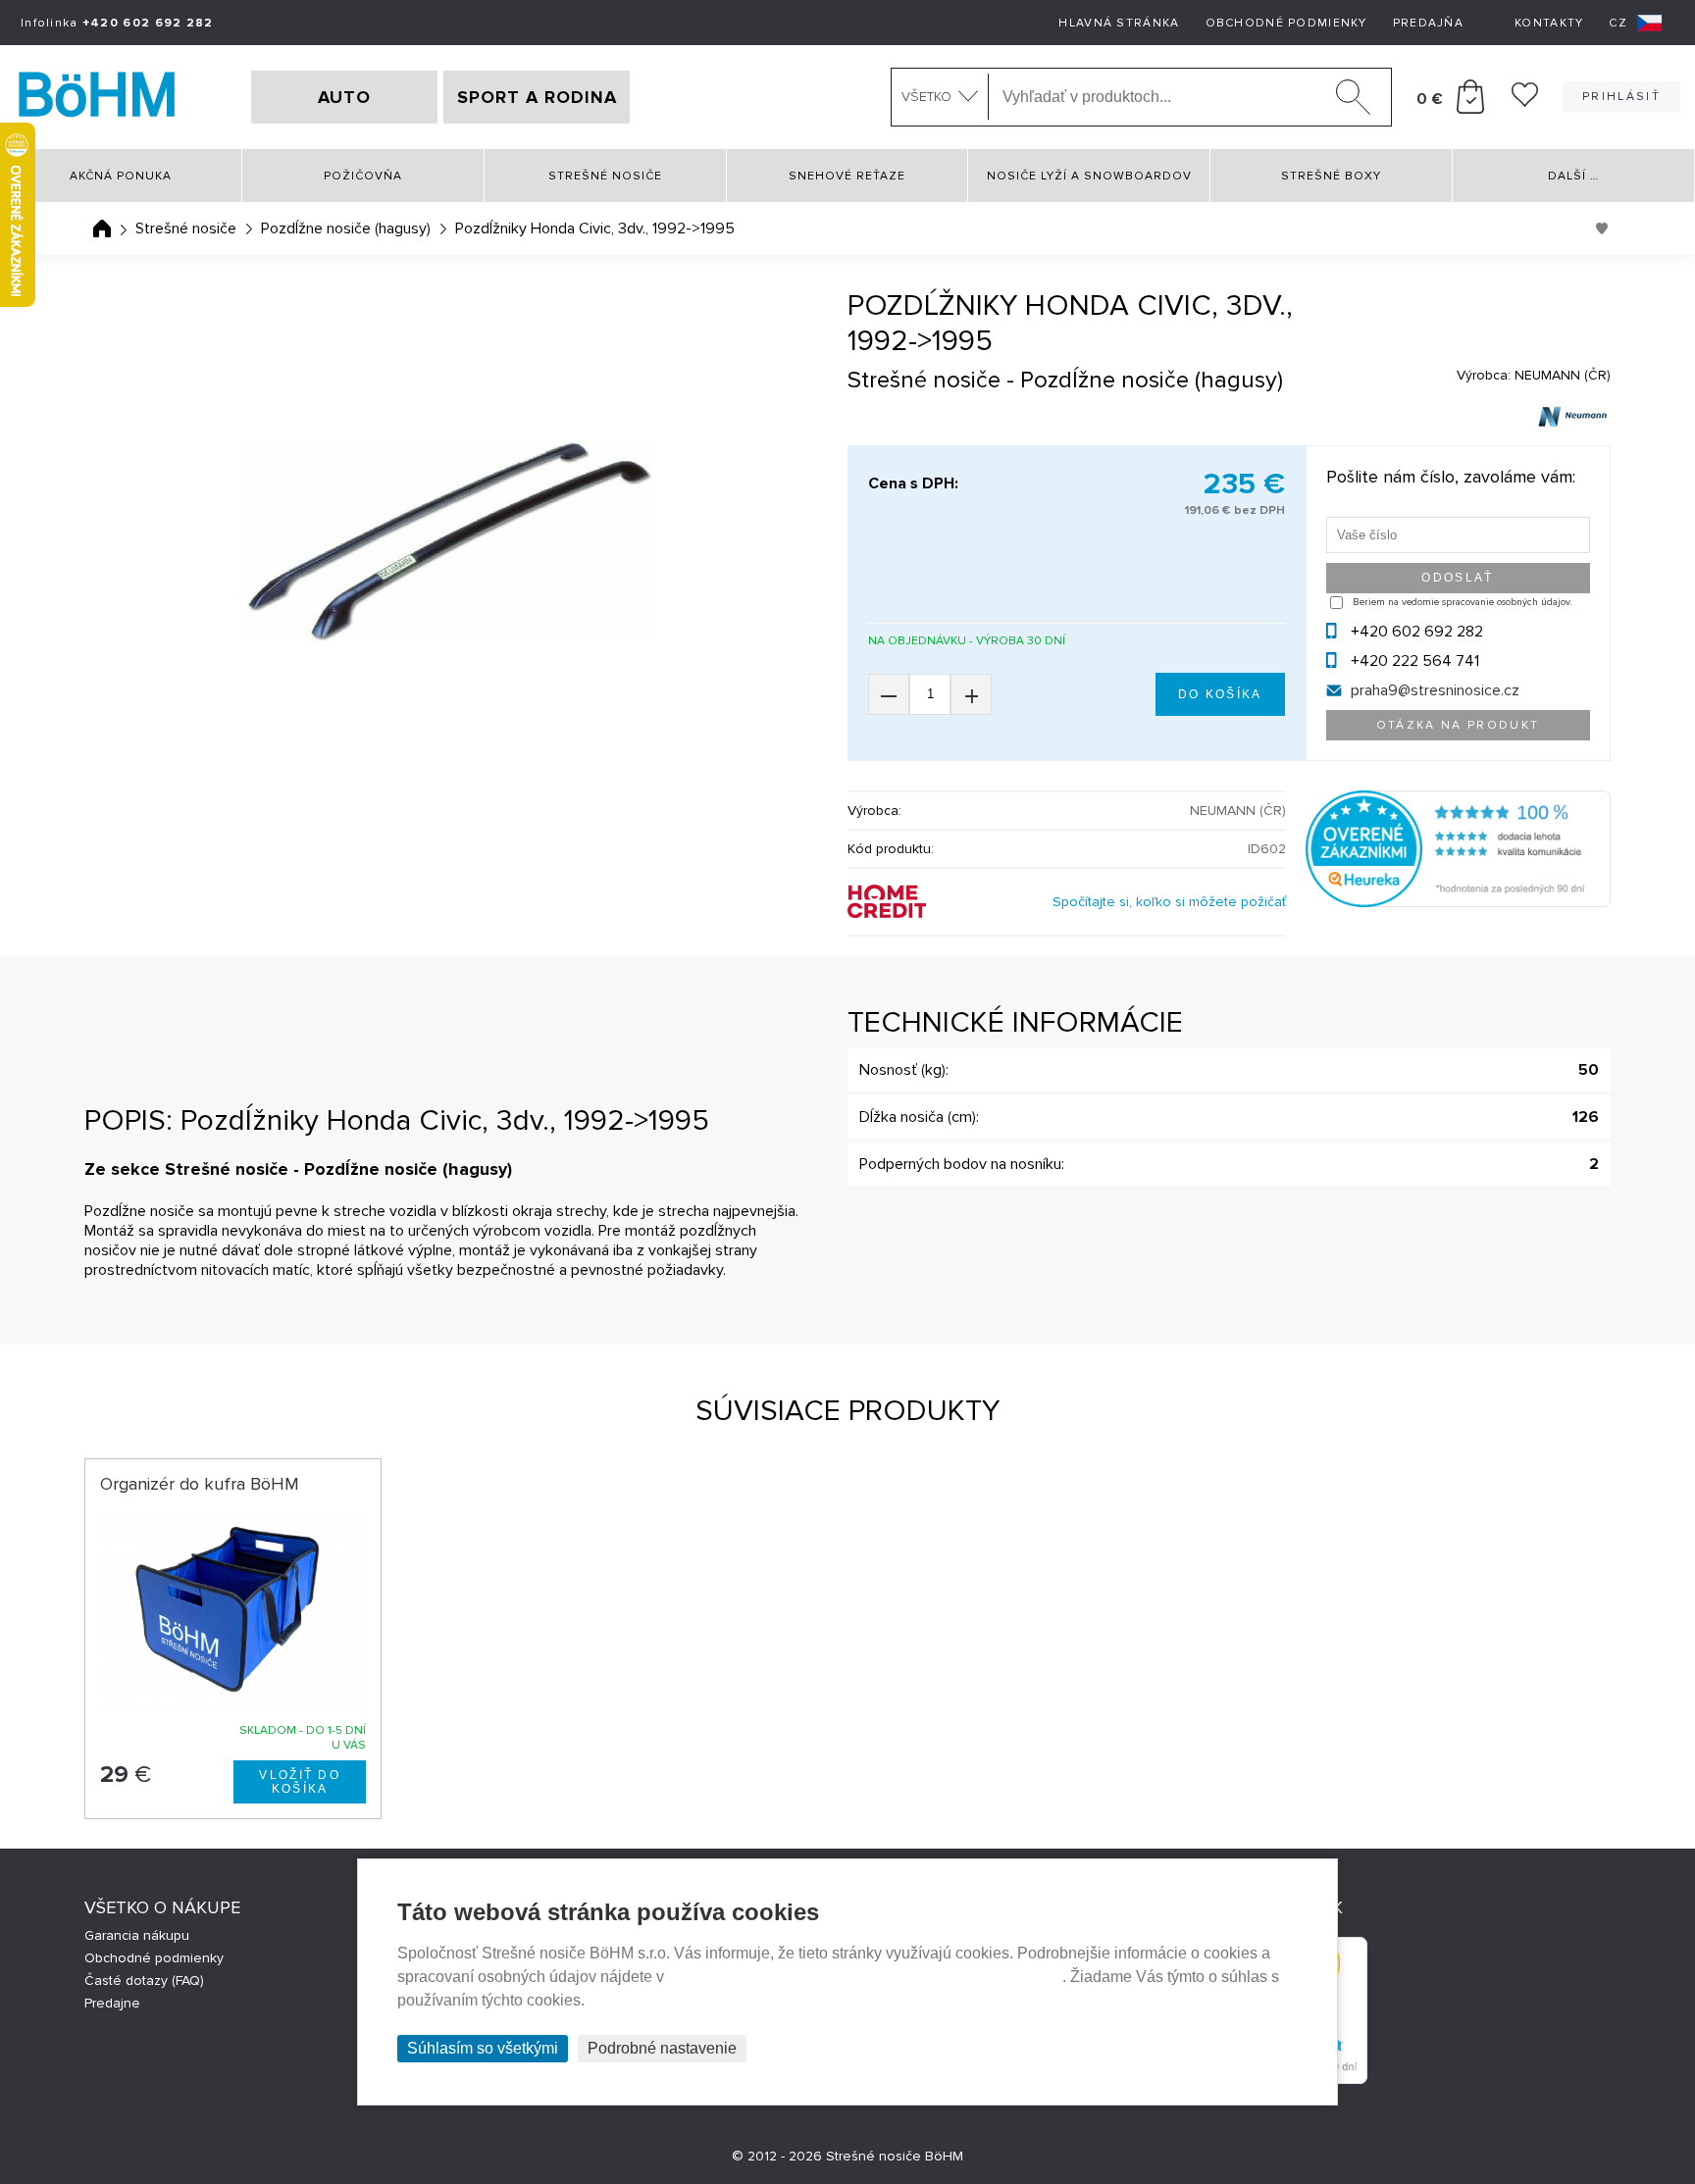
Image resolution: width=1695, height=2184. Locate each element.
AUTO (344, 97)
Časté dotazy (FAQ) (144, 1981)
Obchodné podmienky (1286, 23)
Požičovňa (363, 176)
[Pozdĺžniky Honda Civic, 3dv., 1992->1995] (446, 541)
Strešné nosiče (605, 176)
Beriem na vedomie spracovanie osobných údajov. (1462, 602)
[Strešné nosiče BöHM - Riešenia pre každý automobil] (97, 97)
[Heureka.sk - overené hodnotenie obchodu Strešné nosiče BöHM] (1458, 902)
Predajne (112, 2003)
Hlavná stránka (1119, 23)
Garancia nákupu (137, 1935)
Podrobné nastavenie (662, 2048)
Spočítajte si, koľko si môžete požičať (1169, 902)
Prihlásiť (1621, 97)
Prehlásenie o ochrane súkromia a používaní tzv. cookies (865, 1977)
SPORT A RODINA (537, 97)
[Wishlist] (1525, 102)
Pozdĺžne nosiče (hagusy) (346, 229)
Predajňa (1428, 23)
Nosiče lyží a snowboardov (1089, 176)
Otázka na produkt (1458, 725)
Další (1573, 176)
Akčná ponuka (121, 176)
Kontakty (1549, 23)
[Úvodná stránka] (102, 229)
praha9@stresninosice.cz (1435, 690)
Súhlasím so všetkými (483, 2048)
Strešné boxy (1331, 176)
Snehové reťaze (847, 176)
